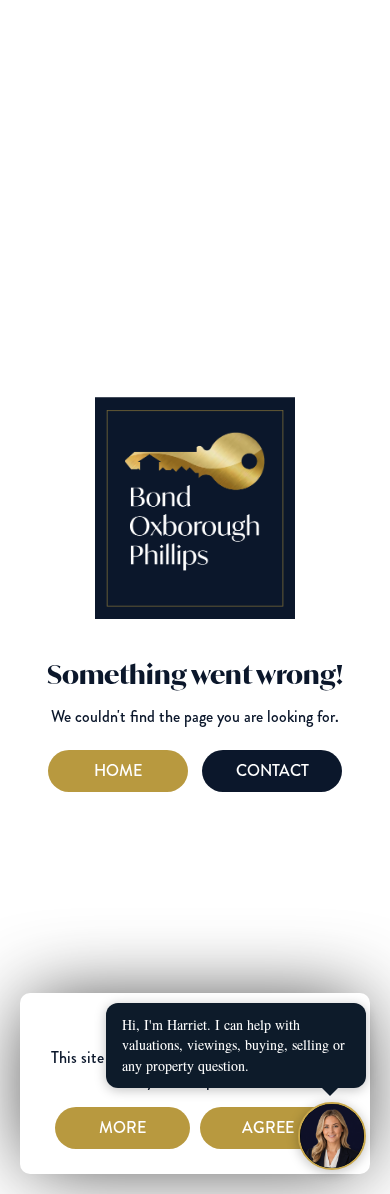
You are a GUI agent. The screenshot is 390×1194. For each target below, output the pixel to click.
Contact (272, 770)
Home (118, 770)
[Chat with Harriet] (332, 1136)
